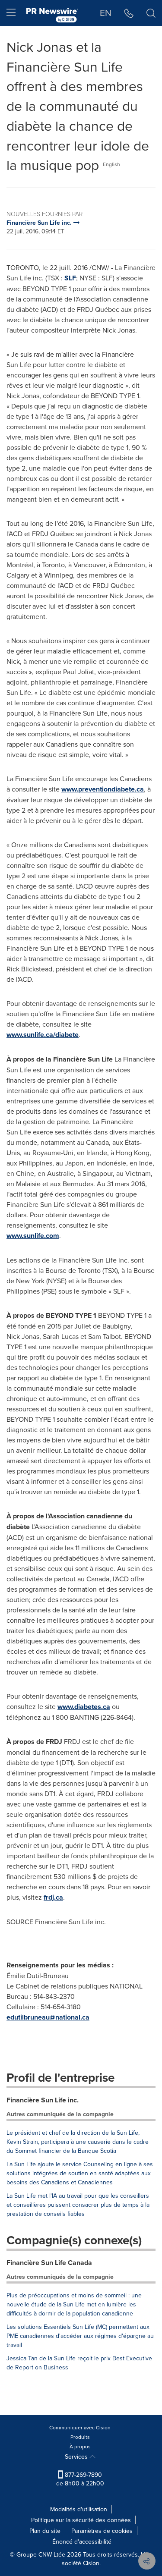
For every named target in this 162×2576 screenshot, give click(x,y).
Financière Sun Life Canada (49, 2263)
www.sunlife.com (33, 1236)
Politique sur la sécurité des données (81, 2520)
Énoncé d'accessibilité (82, 2541)
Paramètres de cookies (102, 2531)
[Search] (151, 13)
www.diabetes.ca (84, 1707)
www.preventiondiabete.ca (103, 789)
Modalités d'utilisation (79, 2509)
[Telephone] (129, 13)
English (111, 164)
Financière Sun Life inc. (43, 2100)
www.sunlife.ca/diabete (43, 1035)
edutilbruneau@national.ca (48, 2017)
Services (77, 2457)
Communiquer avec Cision (80, 2427)
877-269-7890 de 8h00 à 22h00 (80, 2479)
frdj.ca (53, 1897)
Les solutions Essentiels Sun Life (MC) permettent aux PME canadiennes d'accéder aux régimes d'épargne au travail (80, 2336)
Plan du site (45, 2531)
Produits (80, 2437)
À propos (80, 2446)
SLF (70, 278)
